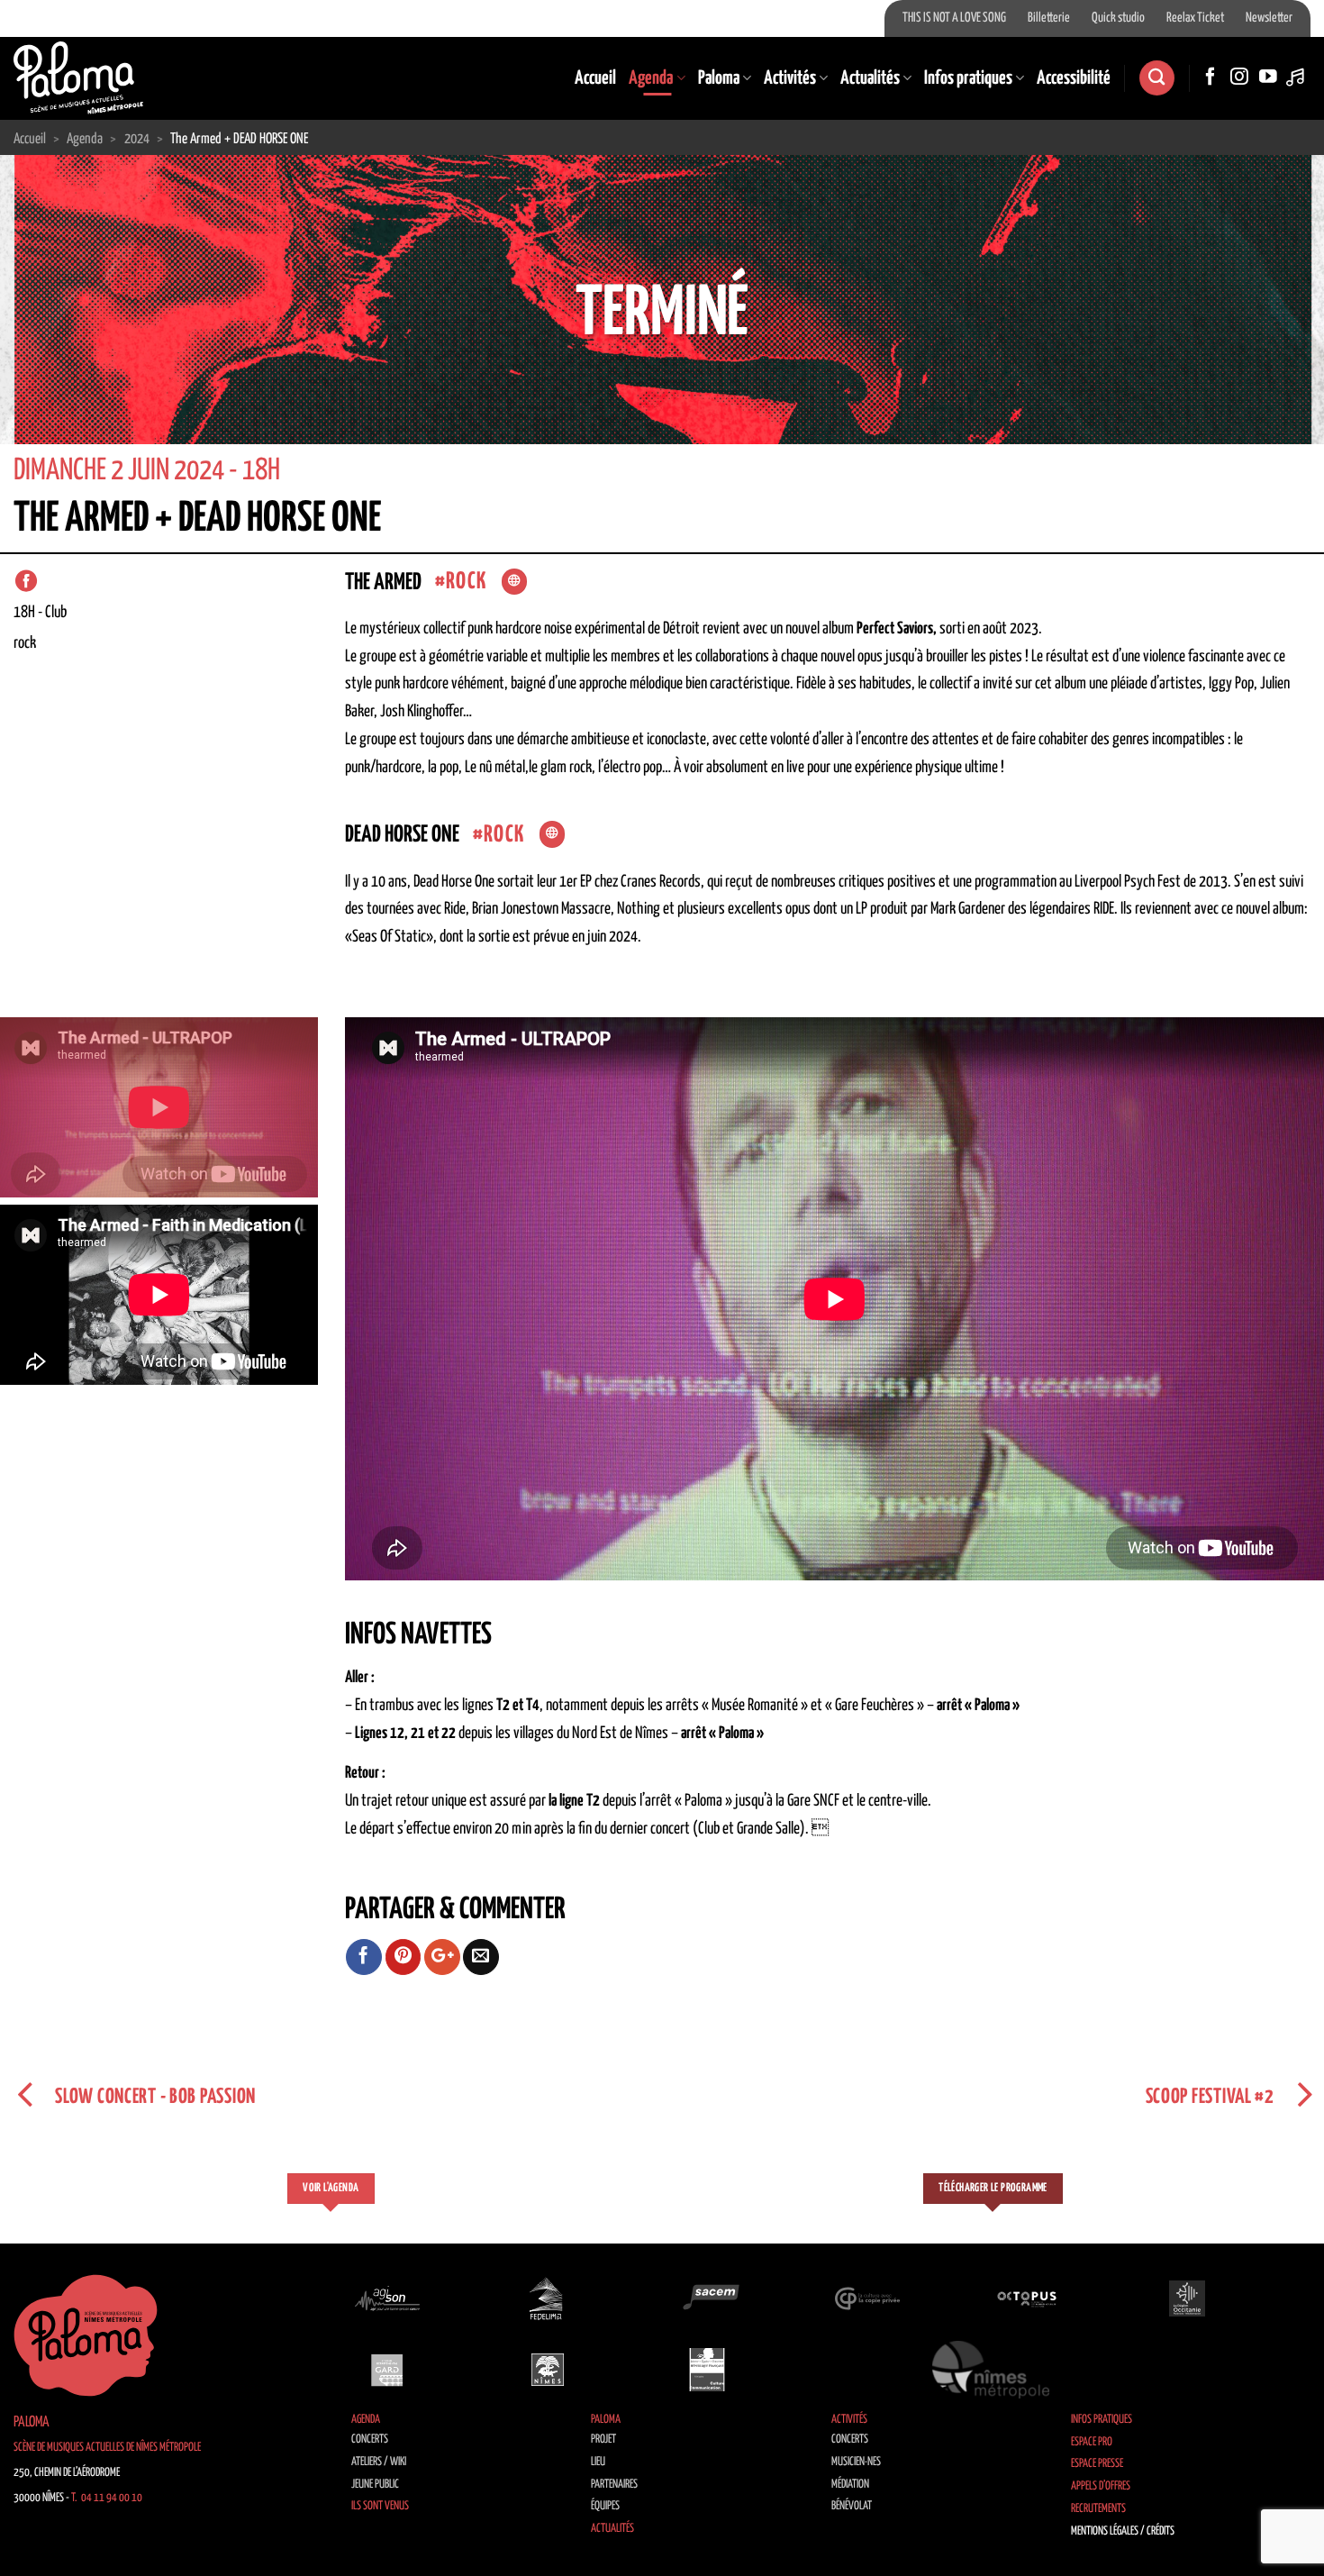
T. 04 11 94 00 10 (107, 2498)
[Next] (1274, 353)
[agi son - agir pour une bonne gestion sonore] (387, 2298)
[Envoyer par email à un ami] (481, 1957)
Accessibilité (1074, 78)
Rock (466, 582)
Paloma (719, 78)
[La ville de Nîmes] (548, 2370)
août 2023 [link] (1011, 629)
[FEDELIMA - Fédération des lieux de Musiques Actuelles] (548, 2298)
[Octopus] (1027, 2298)
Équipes (605, 2506)
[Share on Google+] (442, 1957)
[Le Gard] (387, 2370)
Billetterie (1049, 18)
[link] (1011, 629)
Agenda (651, 78)
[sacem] (707, 2298)
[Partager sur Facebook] (364, 1957)
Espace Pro (1092, 2442)
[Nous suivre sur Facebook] (1211, 77)
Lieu (598, 2462)
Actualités (870, 78)
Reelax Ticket (1195, 18)
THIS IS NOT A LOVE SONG (954, 18)
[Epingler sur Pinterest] (404, 1957)
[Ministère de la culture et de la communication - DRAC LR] (707, 2370)
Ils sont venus (380, 2506)
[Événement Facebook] (26, 581)
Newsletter (1269, 18)
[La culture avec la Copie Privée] (867, 2298)
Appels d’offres (1101, 2486)
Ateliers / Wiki (379, 2462)
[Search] (1156, 78)
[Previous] (50, 353)
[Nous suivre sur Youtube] (1268, 77)
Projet (603, 2439)
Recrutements (1098, 2509)
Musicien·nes (856, 2462)
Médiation (850, 2485)
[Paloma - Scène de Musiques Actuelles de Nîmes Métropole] (78, 77)
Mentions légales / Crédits (1123, 2531)
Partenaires (614, 2485)
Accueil (595, 78)
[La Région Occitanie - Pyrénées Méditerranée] (1187, 2298)
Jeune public (375, 2485)
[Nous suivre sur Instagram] (1239, 77)
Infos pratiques (968, 78)
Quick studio (1118, 18)
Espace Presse (1097, 2464)
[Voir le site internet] (515, 582)
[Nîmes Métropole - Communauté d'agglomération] (991, 2370)
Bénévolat (852, 2506)
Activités (790, 78)
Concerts (370, 2439)
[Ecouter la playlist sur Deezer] (1297, 77)
